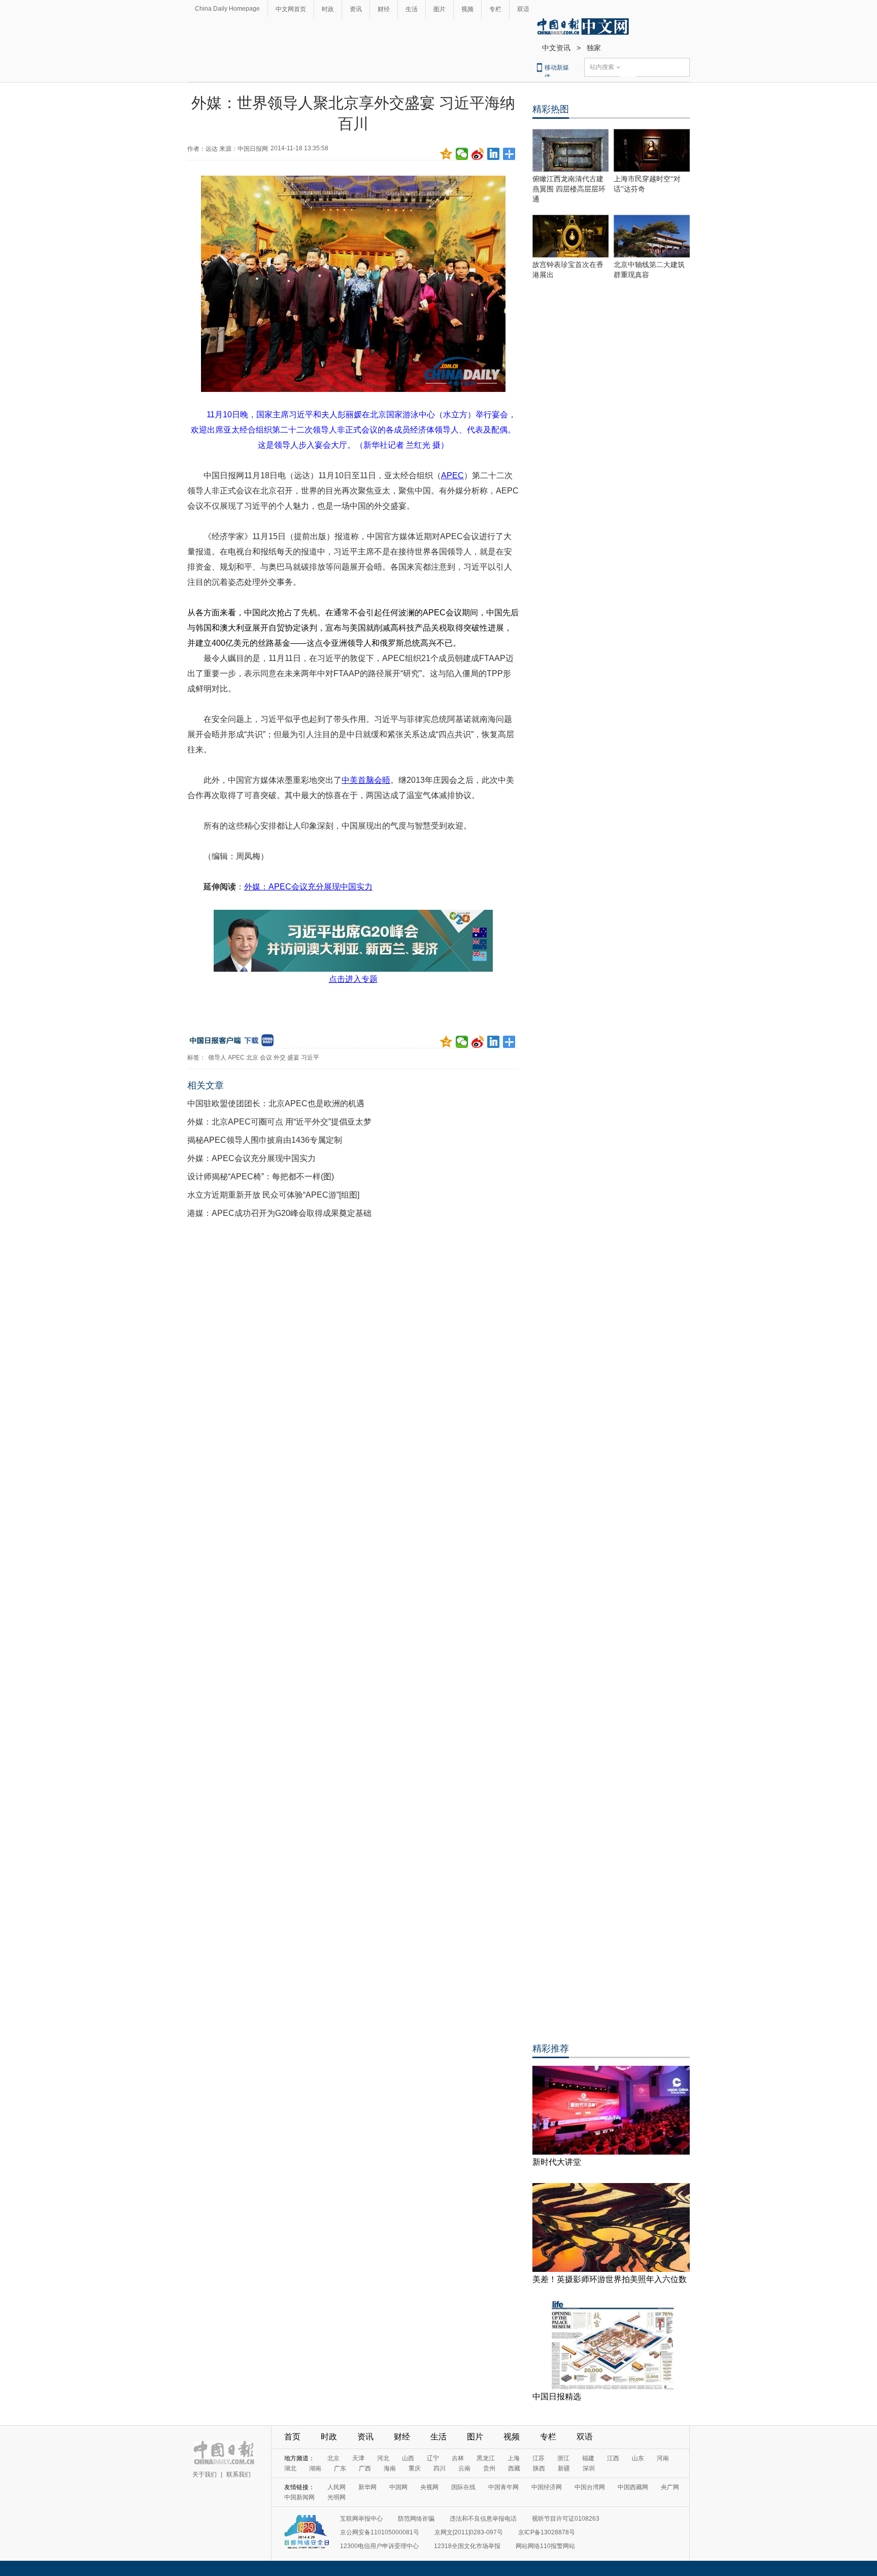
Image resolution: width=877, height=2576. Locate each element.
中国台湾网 (590, 2487)
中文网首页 (291, 9)
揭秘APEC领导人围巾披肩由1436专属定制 (265, 1140)
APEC (236, 1058)
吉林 (458, 2458)
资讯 (356, 9)
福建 (588, 2458)
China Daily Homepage (227, 9)
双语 (523, 9)
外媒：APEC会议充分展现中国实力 (251, 1158)
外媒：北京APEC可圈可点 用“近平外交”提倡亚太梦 (279, 1122)
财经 (384, 9)
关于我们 (205, 2474)
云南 (464, 2468)
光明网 (336, 2497)
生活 (412, 9)
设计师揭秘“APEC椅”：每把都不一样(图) (261, 1177)
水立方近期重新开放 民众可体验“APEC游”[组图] (273, 1195)
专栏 (495, 9)
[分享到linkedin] (494, 154)
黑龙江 (486, 2458)
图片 (440, 9)
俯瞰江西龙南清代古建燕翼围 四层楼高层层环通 (569, 189)
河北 (383, 2458)
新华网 (367, 2487)
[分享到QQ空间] (446, 154)
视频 (467, 9)
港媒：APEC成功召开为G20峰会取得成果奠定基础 (279, 1213)
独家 (594, 48)
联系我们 (239, 2474)
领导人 (217, 1058)
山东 (638, 2458)
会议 (266, 1058)
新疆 (564, 2468)
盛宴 (293, 1058)
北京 (252, 1058)
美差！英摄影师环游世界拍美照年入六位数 (610, 2279)
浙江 (563, 2458)
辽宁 (433, 2458)
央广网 (670, 2487)
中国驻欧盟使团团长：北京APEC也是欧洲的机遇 (276, 1103)
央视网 (429, 2487)
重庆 (415, 2468)
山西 (408, 2458)
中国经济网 (547, 2487)
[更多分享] (509, 154)
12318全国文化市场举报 (467, 2546)
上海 (514, 2458)
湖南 (315, 2468)
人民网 (336, 2487)
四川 (440, 2468)
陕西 (539, 2468)
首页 (292, 2437)
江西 (613, 2458)
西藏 (514, 2468)
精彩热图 (551, 109)
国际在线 (463, 2487)
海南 (390, 2468)
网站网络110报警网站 (545, 2546)
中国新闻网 (299, 2497)
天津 (358, 2458)
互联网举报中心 (361, 2519)
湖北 (290, 2468)
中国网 (398, 2487)
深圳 (589, 2468)
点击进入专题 (353, 979)
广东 (340, 2468)
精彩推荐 (551, 2049)
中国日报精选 (557, 2397)
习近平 (310, 1058)
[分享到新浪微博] (478, 154)
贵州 (489, 2468)
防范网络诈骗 (416, 2519)
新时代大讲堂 (557, 2162)
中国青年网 (503, 2487)
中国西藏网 (633, 2487)
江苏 (538, 2458)
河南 (663, 2458)
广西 (365, 2468)
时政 (328, 9)
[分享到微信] (462, 154)
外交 (280, 1058)
